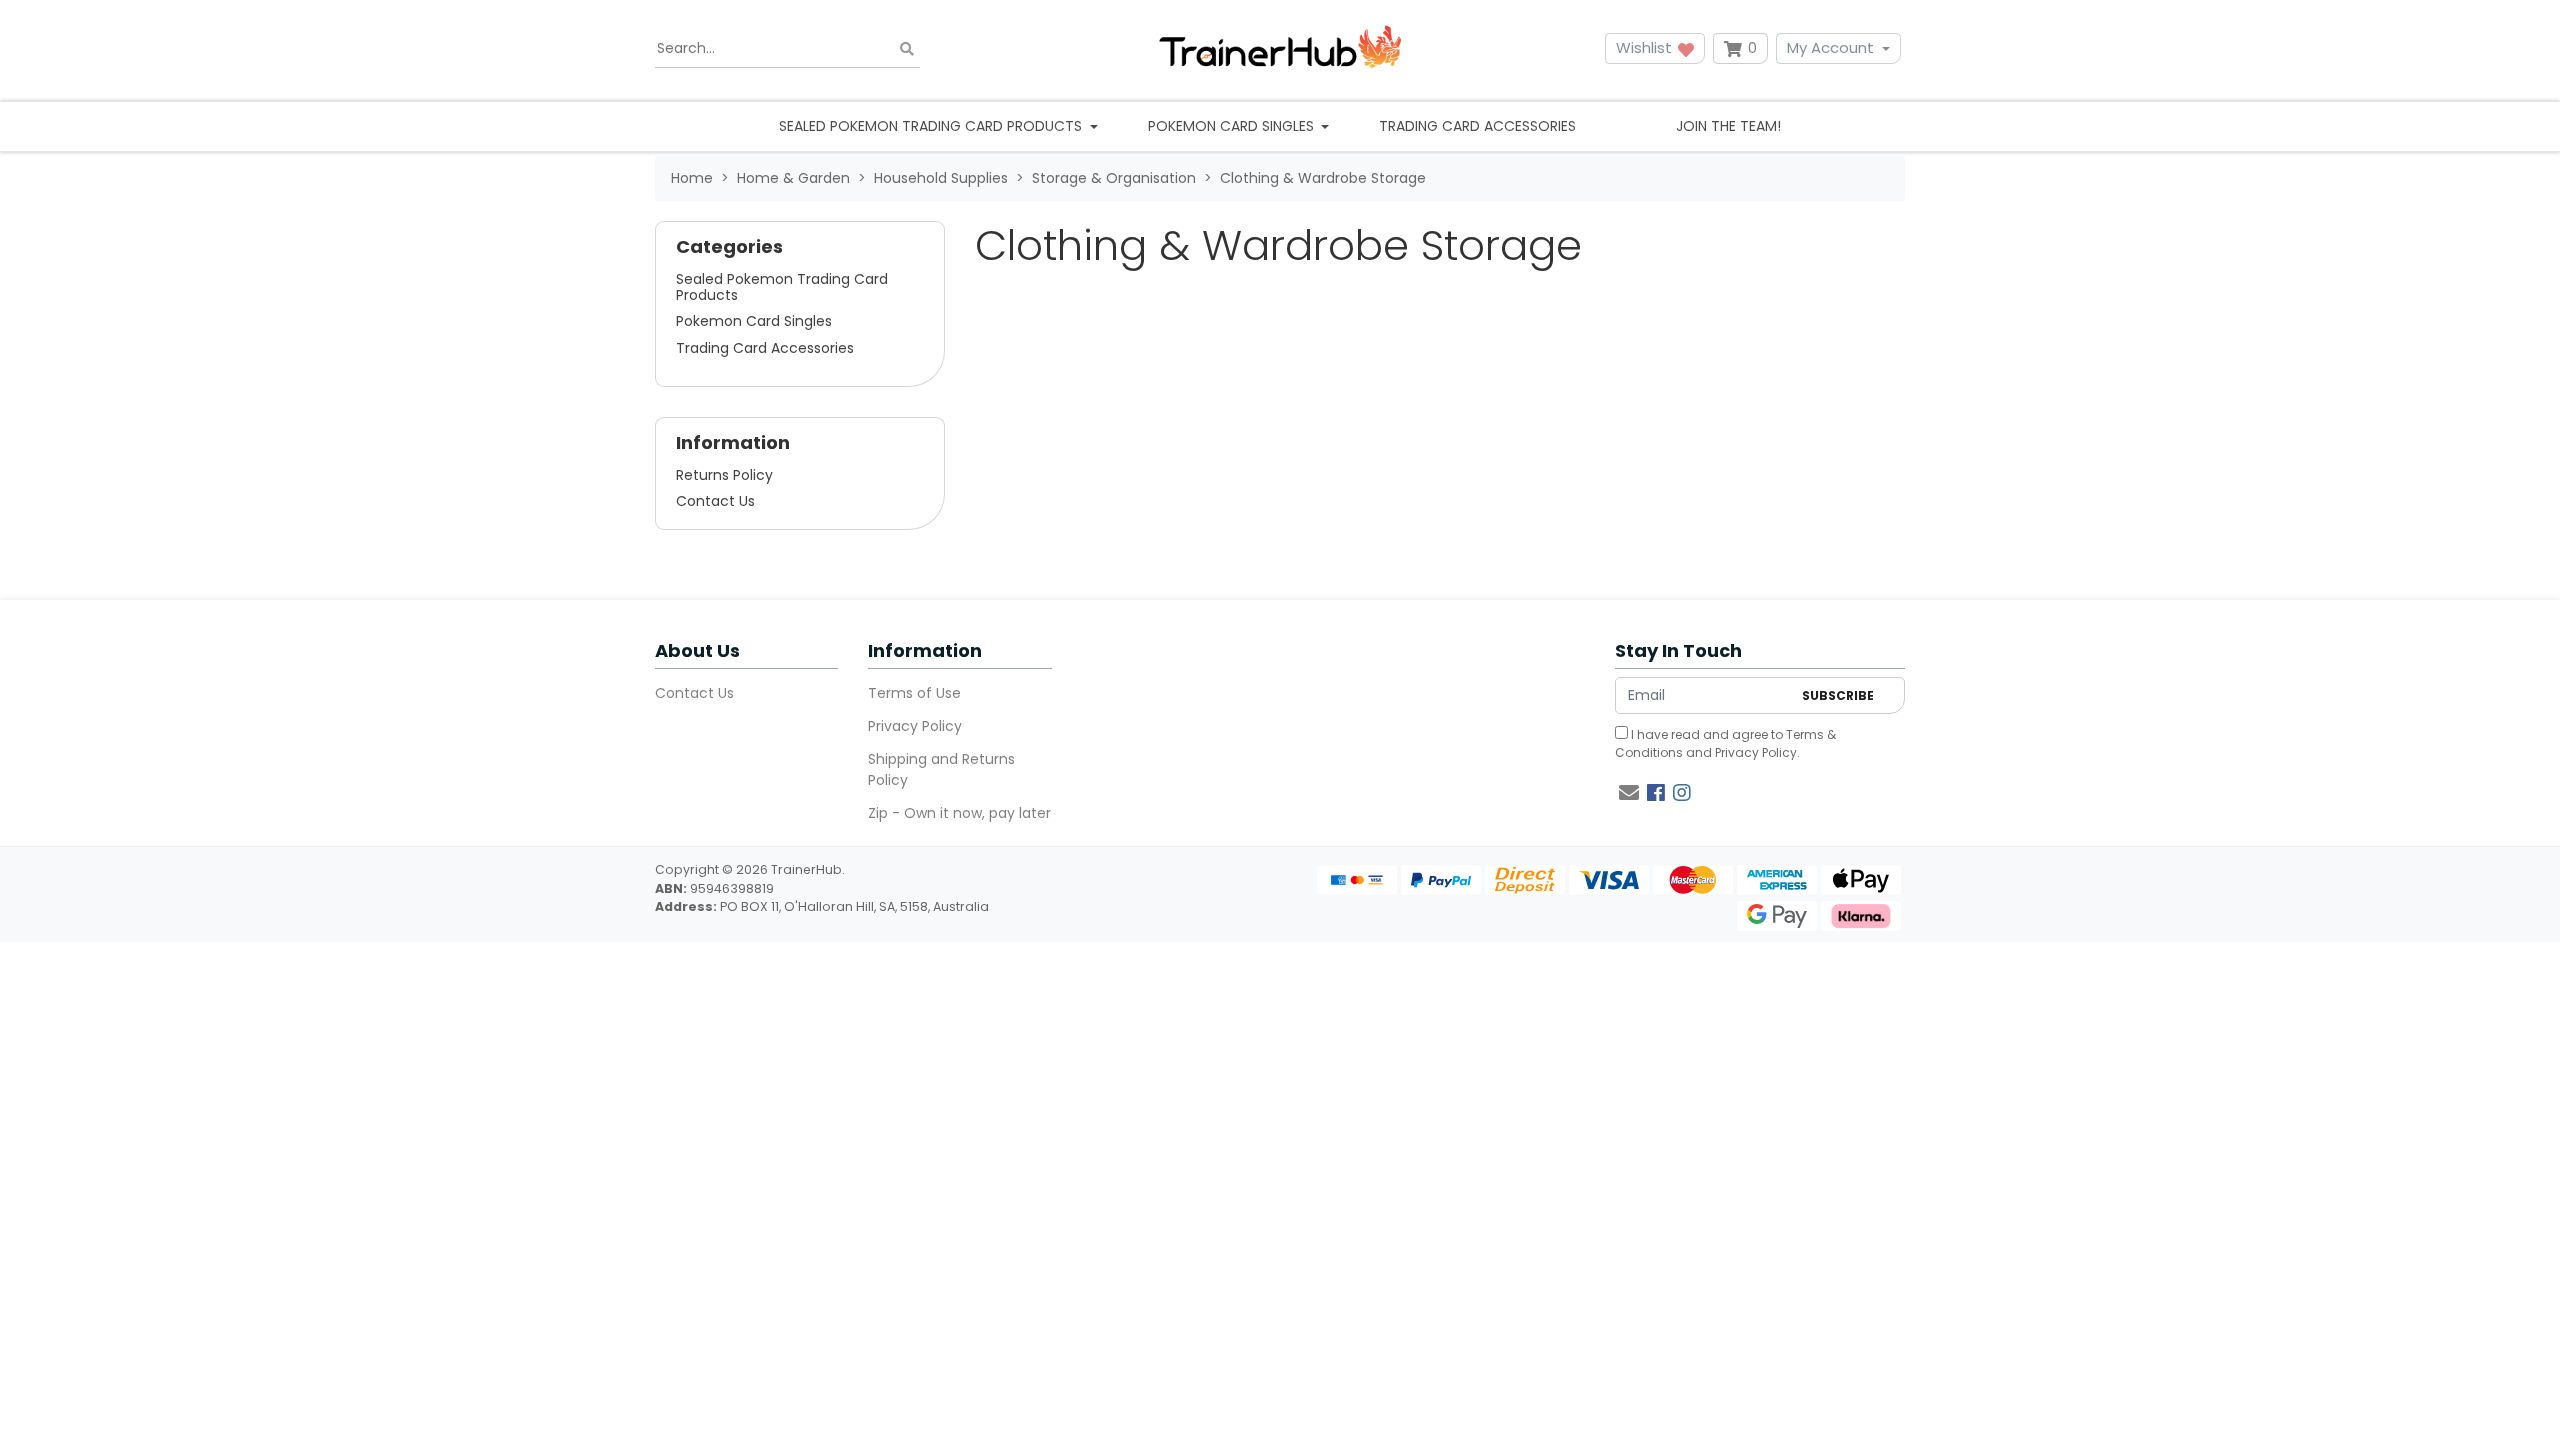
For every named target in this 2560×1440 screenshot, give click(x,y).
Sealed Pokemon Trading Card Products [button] (932, 126)
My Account (1830, 47)
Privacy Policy (915, 726)
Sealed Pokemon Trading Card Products (782, 287)
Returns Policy (724, 475)
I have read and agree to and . (1725, 743)
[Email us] (1629, 793)
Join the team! (1728, 126)
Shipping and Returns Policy (941, 769)
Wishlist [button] (1646, 47)
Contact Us (715, 501)
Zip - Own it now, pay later (959, 813)
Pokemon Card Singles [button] (1233, 126)
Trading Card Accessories (1477, 126)
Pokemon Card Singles (754, 321)
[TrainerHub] (1280, 48)
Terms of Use (914, 693)
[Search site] (907, 48)
